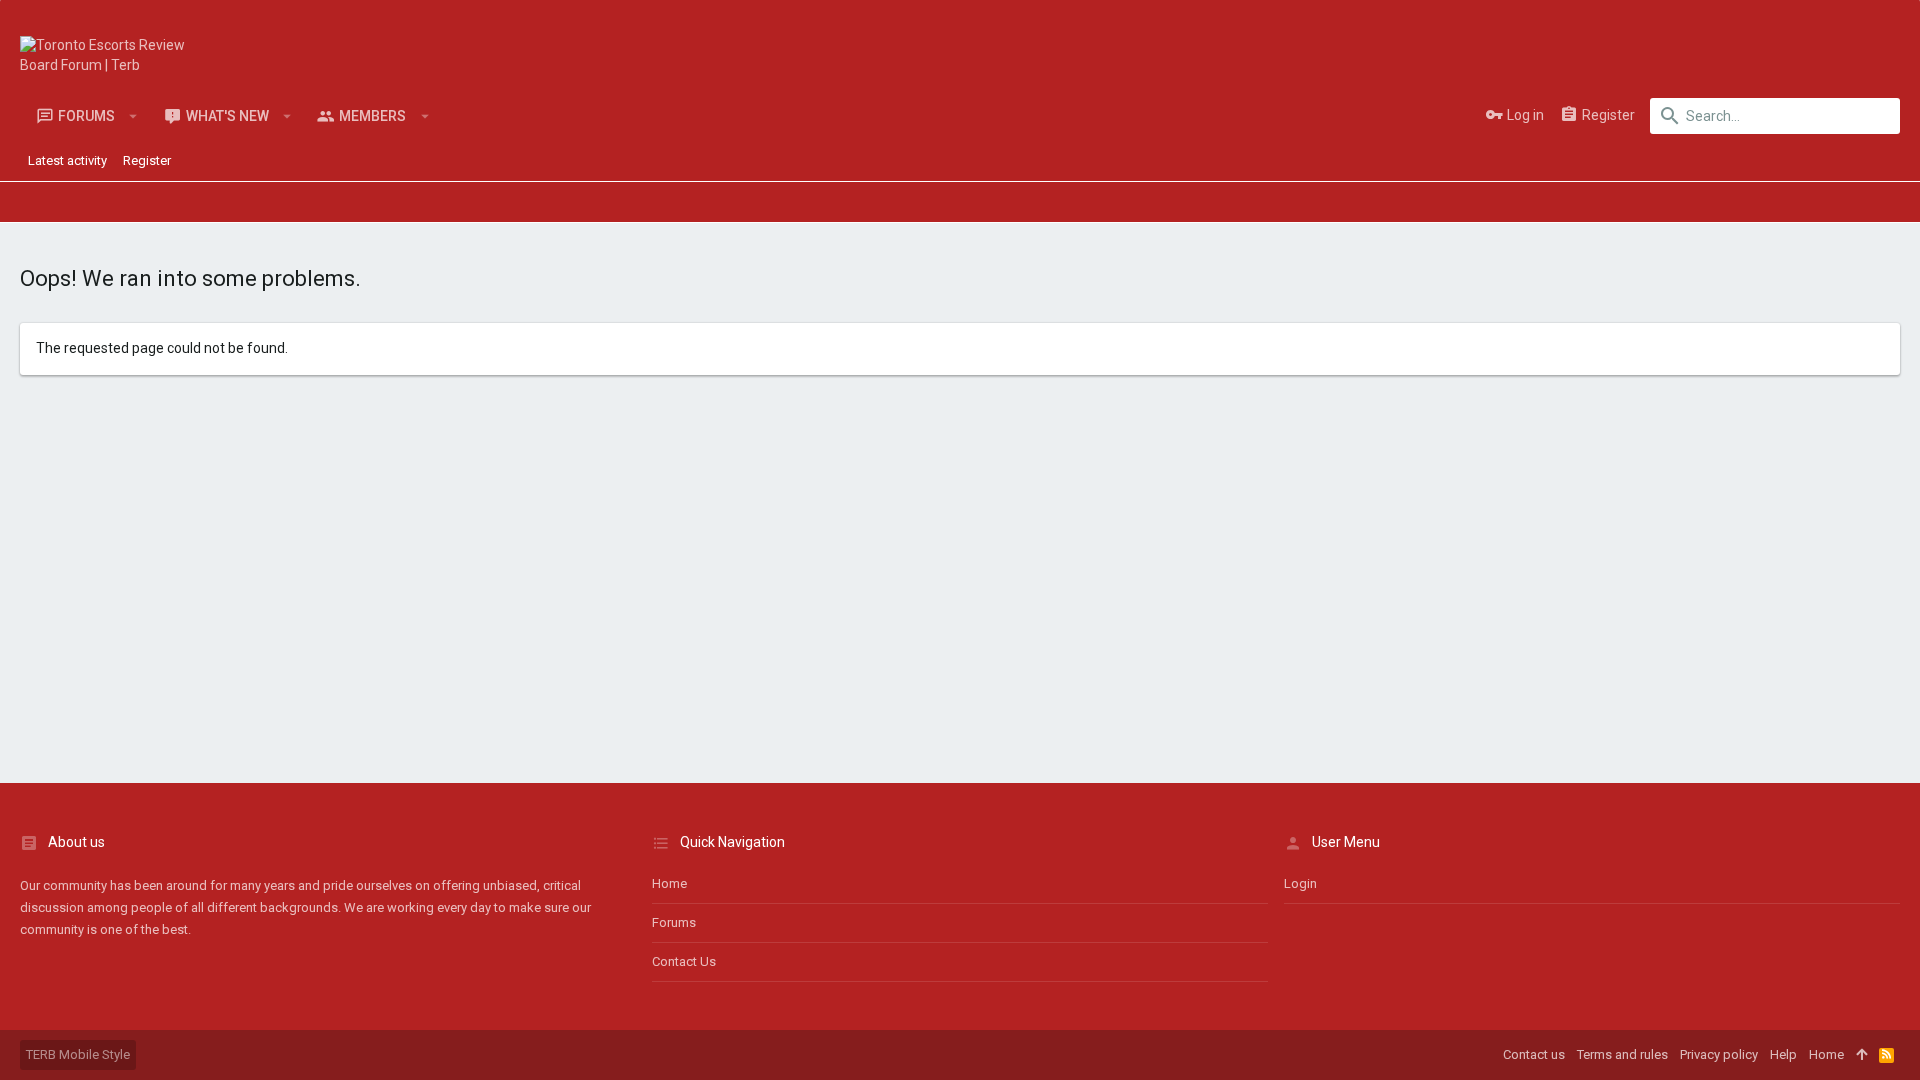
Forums (674, 922)
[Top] (1861, 1055)
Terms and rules (1622, 1054)
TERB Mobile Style (78, 1054)
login (1300, 883)
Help (1783, 1054)
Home (669, 883)
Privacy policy (1719, 1054)
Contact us (684, 961)
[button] (133, 116)
